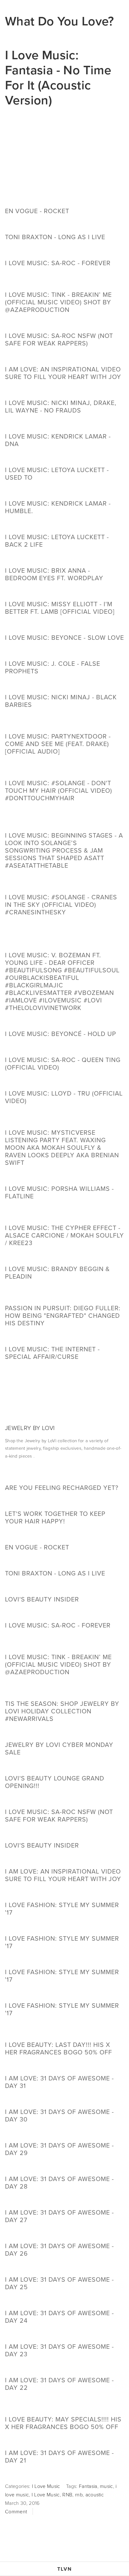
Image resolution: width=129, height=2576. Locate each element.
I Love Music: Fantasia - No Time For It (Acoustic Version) (58, 77)
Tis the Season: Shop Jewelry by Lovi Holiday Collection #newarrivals (62, 1711)
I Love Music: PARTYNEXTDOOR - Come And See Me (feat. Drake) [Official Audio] (58, 744)
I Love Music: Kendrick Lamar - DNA (58, 440)
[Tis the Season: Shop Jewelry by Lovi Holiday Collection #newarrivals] (64, 1690)
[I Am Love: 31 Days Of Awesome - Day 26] (64, 2235)
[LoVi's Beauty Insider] (42, 1588)
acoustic (95, 2495)
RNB (67, 2495)
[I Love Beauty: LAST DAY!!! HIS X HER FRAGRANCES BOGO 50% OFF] (64, 2031)
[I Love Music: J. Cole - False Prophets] (64, 652)
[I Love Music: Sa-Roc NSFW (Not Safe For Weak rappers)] (64, 324)
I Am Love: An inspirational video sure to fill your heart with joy (63, 373)
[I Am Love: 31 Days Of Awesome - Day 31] (64, 2067)
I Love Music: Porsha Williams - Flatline (59, 1192)
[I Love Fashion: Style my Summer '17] (64, 1994)
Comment (16, 2511)
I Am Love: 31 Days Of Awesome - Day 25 (59, 2283)
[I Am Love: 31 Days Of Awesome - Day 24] (64, 2302)
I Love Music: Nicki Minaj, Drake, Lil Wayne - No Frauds (61, 406)
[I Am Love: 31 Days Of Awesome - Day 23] (64, 2335)
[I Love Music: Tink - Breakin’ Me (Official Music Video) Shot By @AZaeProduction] (64, 281)
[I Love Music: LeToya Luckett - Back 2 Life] (64, 526)
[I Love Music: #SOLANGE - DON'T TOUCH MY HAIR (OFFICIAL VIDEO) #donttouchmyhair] (64, 769)
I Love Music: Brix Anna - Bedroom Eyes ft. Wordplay (54, 574)
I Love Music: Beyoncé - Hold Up (61, 1034)
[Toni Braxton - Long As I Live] (55, 226)
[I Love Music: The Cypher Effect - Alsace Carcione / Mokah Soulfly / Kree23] (64, 1214)
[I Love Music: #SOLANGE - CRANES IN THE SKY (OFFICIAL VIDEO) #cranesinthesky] (64, 883)
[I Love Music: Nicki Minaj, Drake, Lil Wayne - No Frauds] (64, 392)
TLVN (65, 2569)
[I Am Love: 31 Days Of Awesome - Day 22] (64, 2369)
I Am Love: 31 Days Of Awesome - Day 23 (59, 2350)
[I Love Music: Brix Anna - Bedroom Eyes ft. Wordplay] (64, 559)
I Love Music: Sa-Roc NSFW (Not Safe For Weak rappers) (59, 339)
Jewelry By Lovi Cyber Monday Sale (59, 1748)
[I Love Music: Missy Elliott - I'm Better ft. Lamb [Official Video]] (64, 593)
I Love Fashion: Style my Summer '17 (62, 2009)
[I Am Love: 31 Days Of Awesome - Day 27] (64, 2201)
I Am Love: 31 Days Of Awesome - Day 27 (59, 2216)
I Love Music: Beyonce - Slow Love (64, 637)
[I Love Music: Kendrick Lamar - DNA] (64, 425)
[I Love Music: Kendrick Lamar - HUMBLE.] (64, 492)
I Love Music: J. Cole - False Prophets (53, 667)
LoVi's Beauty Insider (42, 1599)
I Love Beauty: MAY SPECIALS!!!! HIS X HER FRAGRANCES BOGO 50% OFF (63, 2423)
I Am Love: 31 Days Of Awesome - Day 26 (59, 2250)
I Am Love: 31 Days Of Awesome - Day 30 (59, 2115)
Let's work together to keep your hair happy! (55, 1517)
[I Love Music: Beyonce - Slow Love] (64, 626)
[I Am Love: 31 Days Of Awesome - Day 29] (64, 2134)
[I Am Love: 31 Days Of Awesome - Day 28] (64, 2168)
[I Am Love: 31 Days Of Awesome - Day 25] (64, 2268)
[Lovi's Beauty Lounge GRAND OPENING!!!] (64, 1767)
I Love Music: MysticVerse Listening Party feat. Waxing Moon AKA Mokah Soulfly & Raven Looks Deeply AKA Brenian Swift (62, 1147)
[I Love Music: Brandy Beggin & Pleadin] (64, 1258)
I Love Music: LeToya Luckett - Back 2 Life (57, 541)
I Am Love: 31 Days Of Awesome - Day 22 (59, 2384)
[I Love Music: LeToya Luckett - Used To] (64, 459)
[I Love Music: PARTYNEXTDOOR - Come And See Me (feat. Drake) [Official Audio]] (64, 722)
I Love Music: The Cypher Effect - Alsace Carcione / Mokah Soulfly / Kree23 (64, 1235)
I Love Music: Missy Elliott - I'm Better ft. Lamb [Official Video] (60, 608)
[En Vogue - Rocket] (37, 200)
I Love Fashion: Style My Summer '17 (62, 1908)
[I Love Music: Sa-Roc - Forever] (58, 252)
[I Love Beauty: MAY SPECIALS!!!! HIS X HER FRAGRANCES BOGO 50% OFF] (64, 2405)
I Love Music (46, 2486)
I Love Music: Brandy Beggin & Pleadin (57, 1272)
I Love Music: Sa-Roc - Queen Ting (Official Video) (63, 1063)
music (106, 2486)
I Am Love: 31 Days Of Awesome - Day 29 (59, 2149)
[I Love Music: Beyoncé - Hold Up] (61, 1023)
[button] (64, 154)
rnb (79, 2495)
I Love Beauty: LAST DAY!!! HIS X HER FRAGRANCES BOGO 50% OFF (59, 2048)
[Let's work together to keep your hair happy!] (64, 1502)
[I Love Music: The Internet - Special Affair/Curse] (64, 1338)
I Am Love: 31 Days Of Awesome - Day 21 (59, 2456)
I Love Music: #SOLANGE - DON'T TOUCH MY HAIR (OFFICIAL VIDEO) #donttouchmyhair (59, 790)
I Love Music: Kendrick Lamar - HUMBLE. (58, 507)
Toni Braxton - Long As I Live (55, 237)
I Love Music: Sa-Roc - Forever (58, 263)
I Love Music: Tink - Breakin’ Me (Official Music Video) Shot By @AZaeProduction (58, 302)
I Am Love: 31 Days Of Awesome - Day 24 (59, 2317)
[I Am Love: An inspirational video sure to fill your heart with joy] (64, 358)
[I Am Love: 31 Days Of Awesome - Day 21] (64, 2442)
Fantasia (88, 2486)
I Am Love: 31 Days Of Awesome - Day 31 (59, 2082)
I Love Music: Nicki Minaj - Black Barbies (61, 701)
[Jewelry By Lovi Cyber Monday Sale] (64, 1733)
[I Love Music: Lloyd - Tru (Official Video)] (64, 1082)
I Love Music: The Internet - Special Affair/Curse (52, 1353)
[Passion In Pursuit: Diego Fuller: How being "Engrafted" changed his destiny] (64, 1294)
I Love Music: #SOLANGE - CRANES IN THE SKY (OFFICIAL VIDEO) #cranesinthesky (61, 904)
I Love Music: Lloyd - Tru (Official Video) (64, 1097)
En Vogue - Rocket (37, 211)
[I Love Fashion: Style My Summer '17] (64, 1894)
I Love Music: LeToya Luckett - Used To (57, 473)
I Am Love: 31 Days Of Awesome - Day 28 (59, 2182)
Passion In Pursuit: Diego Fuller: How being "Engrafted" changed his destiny (63, 1315)
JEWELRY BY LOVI (30, 1428)
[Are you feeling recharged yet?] (62, 1476)
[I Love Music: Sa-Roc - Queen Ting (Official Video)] (64, 1049)
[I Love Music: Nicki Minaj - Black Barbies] (64, 686)
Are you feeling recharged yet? (62, 1488)
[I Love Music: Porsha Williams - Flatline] (64, 1177)
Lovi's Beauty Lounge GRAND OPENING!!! (55, 1782)
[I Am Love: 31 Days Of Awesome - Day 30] (64, 2100)
